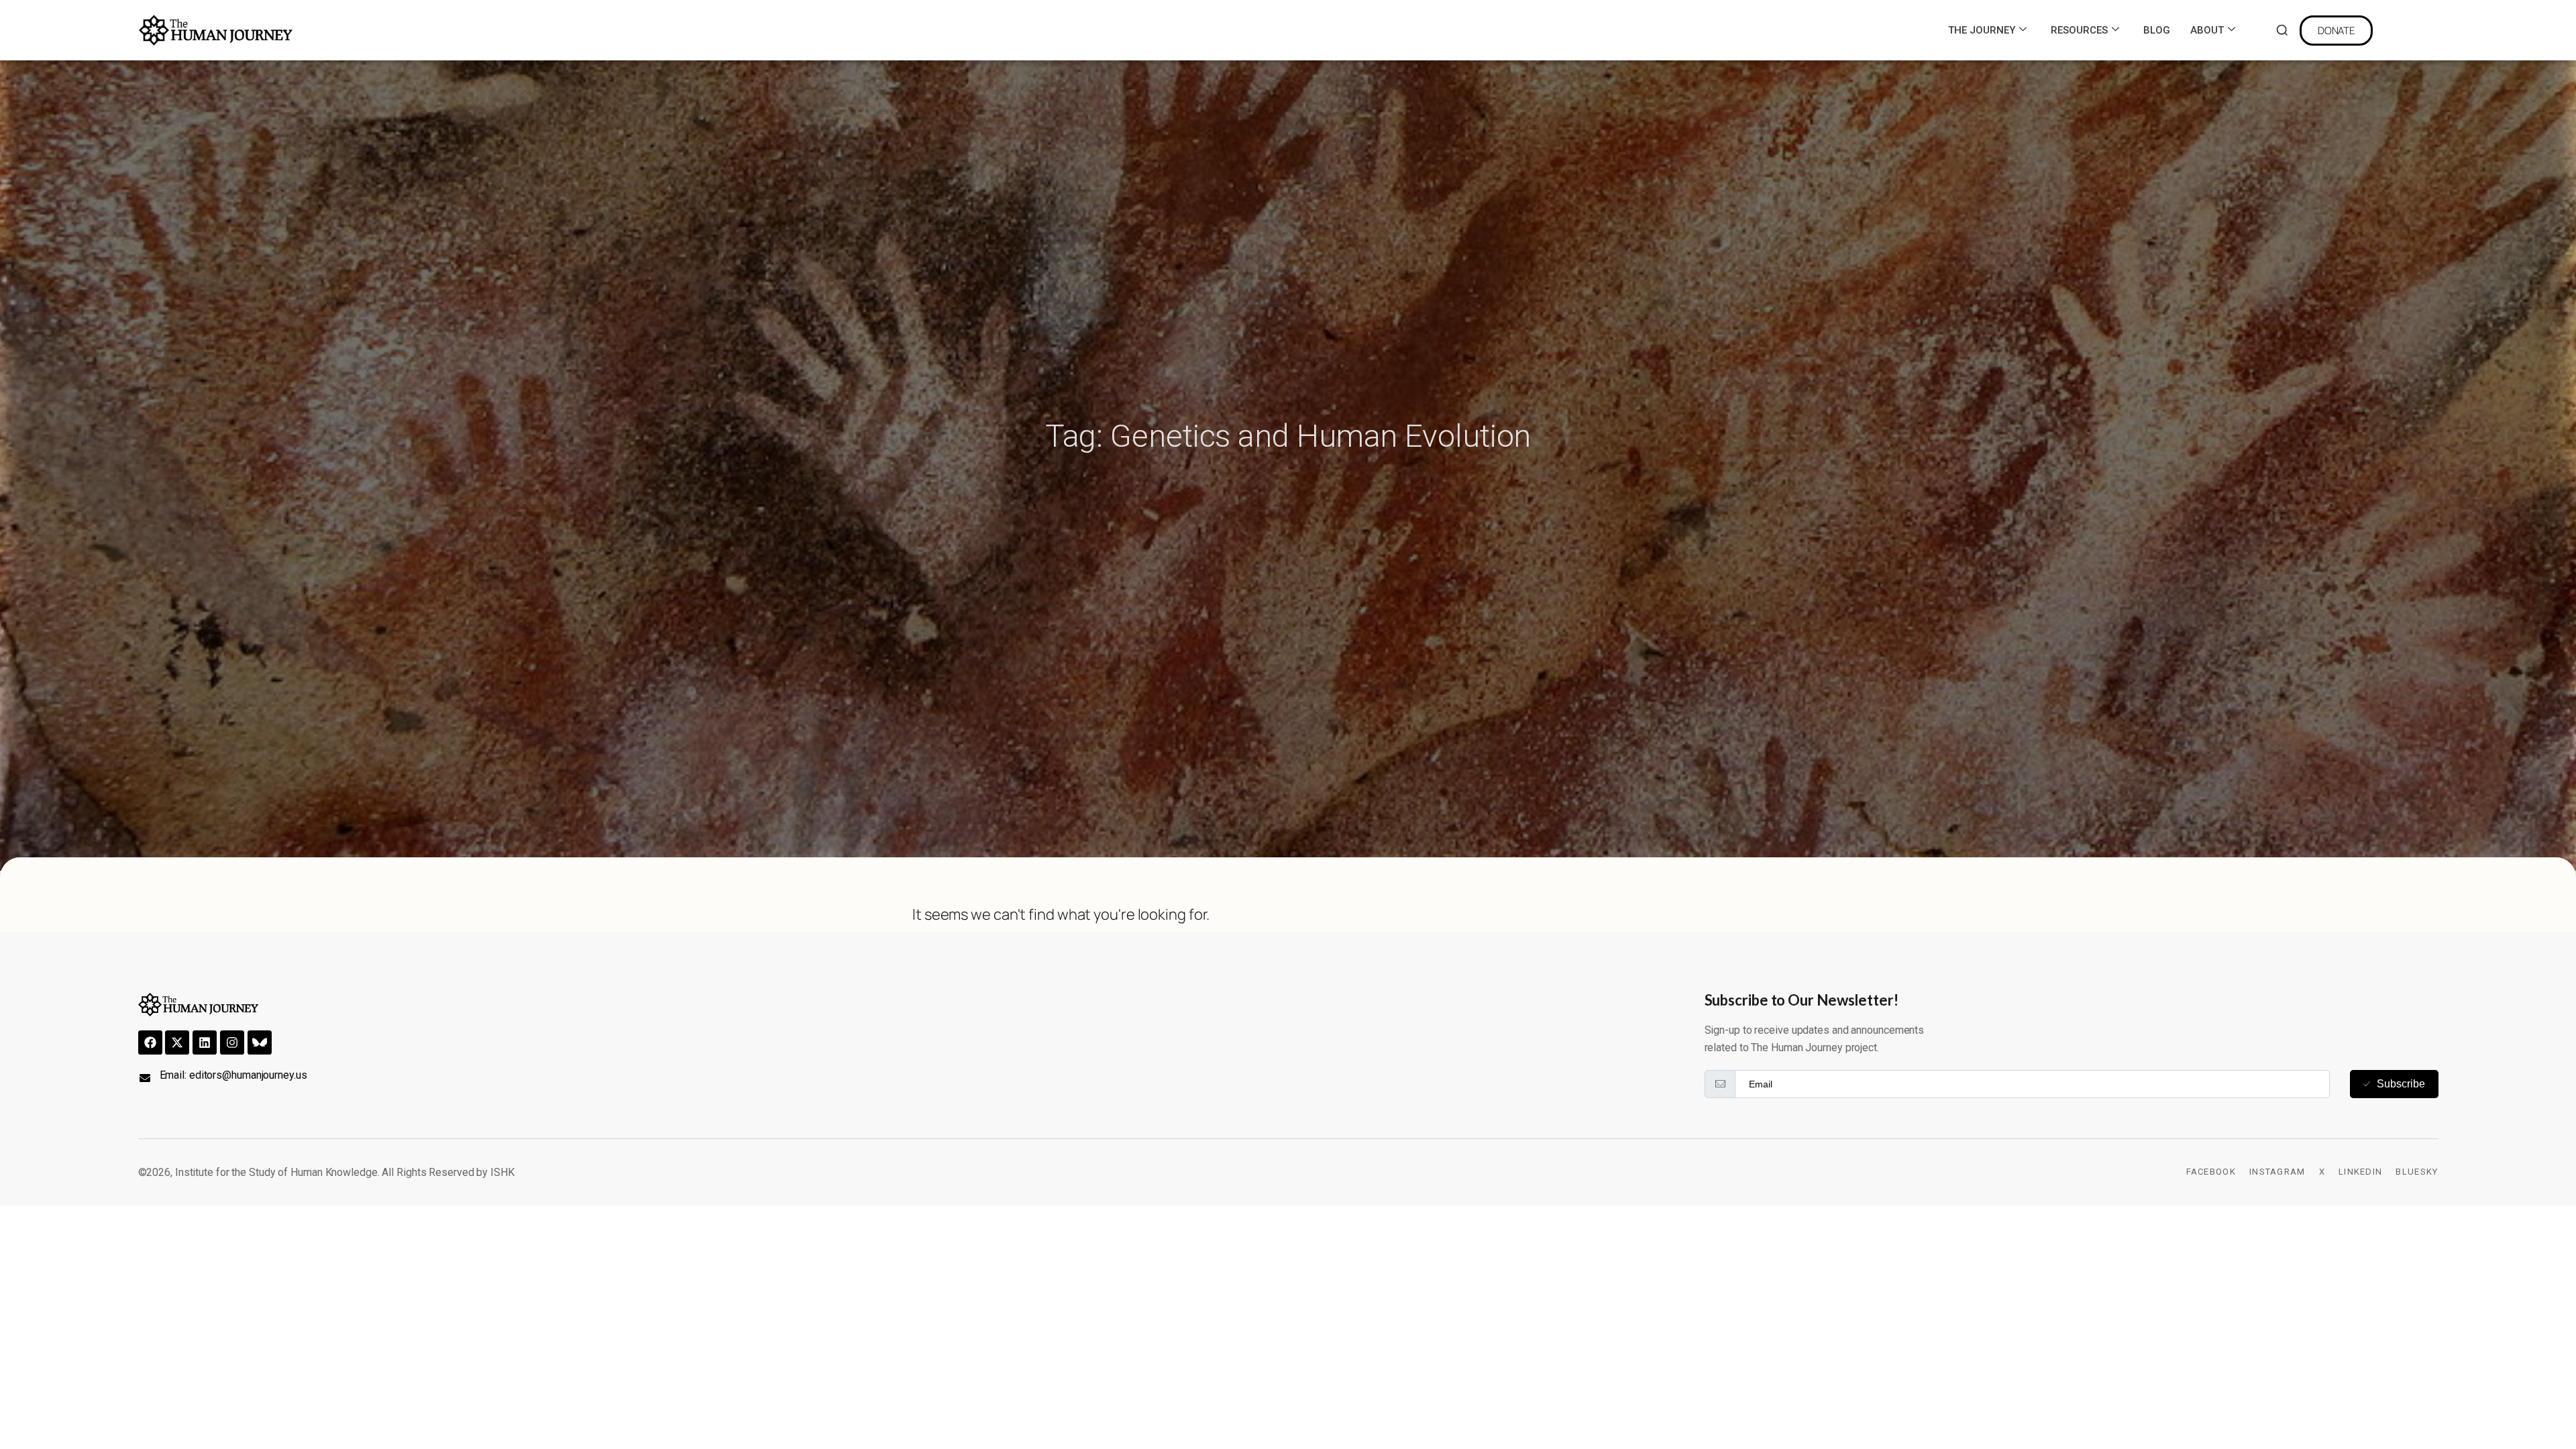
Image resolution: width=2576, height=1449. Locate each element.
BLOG (2157, 30)
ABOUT (2207, 30)
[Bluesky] (260, 1042)
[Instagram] (232, 1042)
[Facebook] (150, 1042)
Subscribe (2401, 1084)
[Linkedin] (205, 1042)
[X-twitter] (177, 1042)
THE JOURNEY (1982, 30)
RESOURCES (2079, 30)
